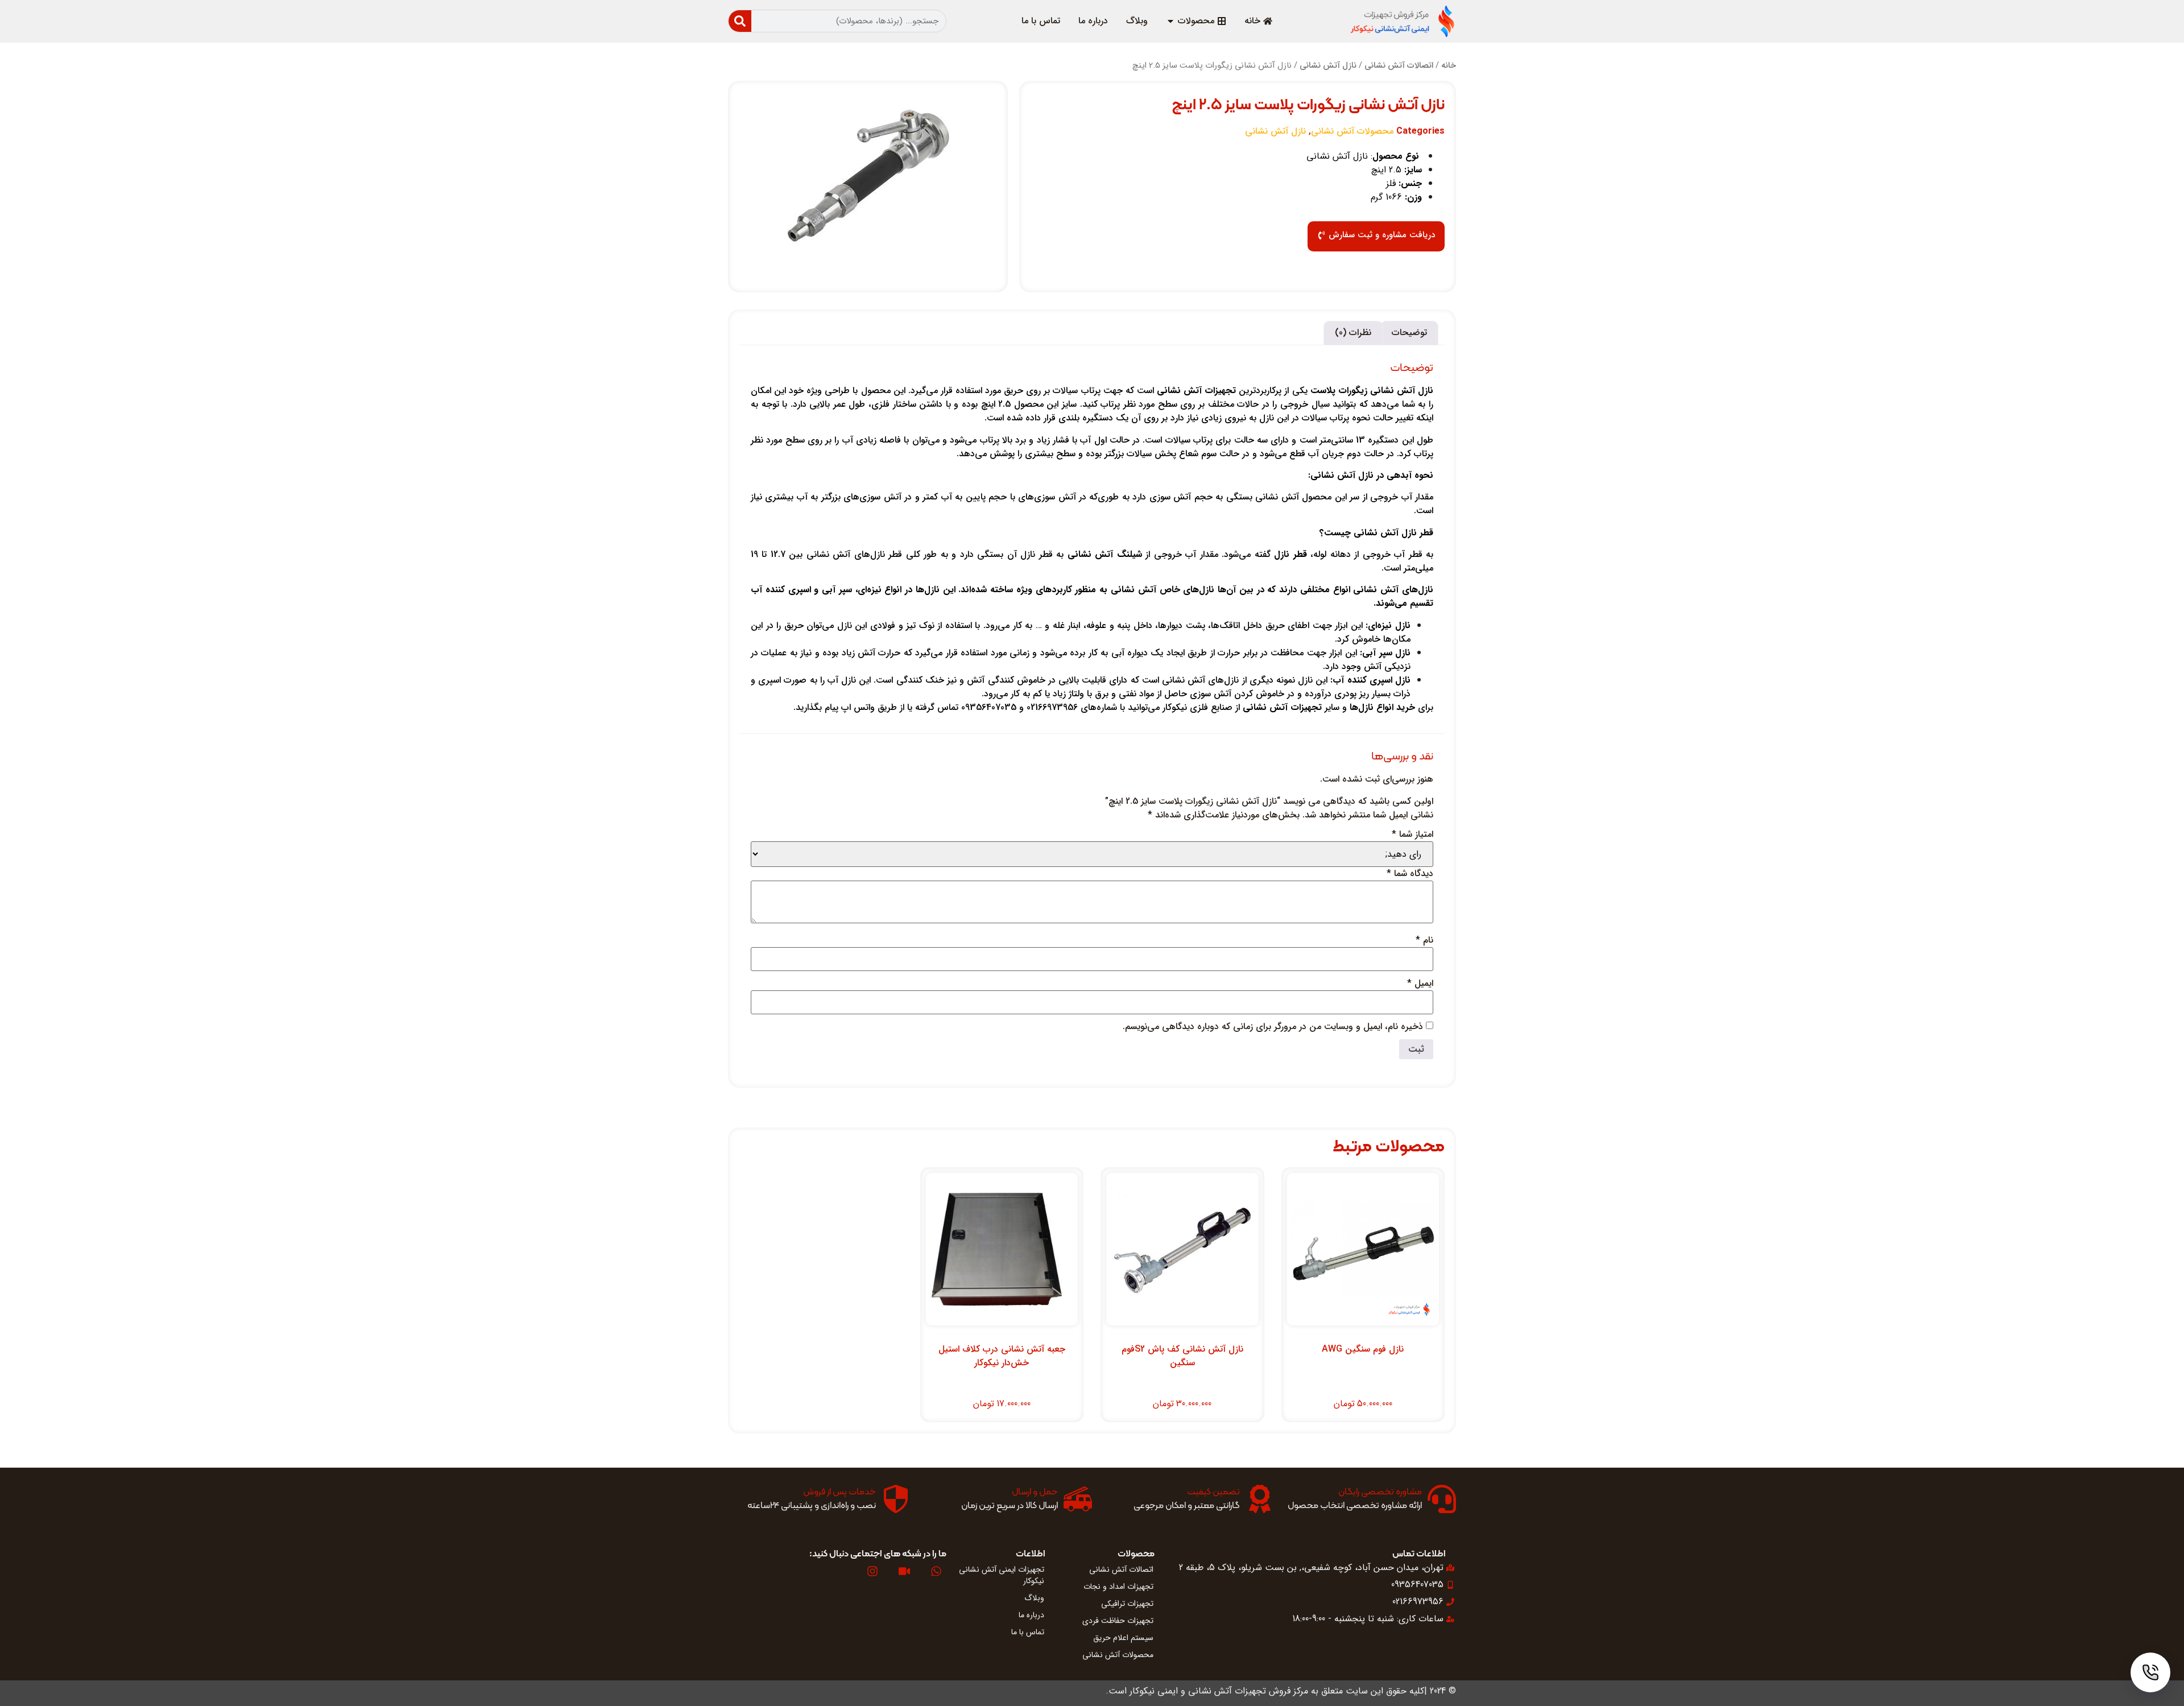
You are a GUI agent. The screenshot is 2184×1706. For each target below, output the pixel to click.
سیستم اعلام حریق (1123, 1638)
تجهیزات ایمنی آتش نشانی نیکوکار (1002, 1575)
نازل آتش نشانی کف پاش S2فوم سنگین (1182, 1356)
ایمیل (1420, 984)
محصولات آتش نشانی (1352, 131)
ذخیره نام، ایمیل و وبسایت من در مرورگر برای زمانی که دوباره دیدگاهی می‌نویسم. (1273, 1027)
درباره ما (1031, 1615)
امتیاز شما (1412, 835)
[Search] (740, 21)
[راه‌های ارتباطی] (2150, 1672)
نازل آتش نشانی (1328, 66)
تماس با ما (1028, 1632)
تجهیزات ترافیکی (1127, 1604)
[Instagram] (872, 1571)
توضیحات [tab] (1409, 332)
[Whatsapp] (936, 1571)
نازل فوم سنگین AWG (1363, 1349)
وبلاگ (1034, 1598)
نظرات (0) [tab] (1353, 332)
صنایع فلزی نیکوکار (1198, 707)
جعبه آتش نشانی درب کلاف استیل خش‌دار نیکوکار (1002, 1356)
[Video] (904, 1571)
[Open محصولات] (1170, 21)
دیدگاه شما (1410, 874)
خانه (1449, 66)
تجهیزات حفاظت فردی (1118, 1621)
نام (1424, 940)
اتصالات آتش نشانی (1399, 66)
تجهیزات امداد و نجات (1118, 1587)
